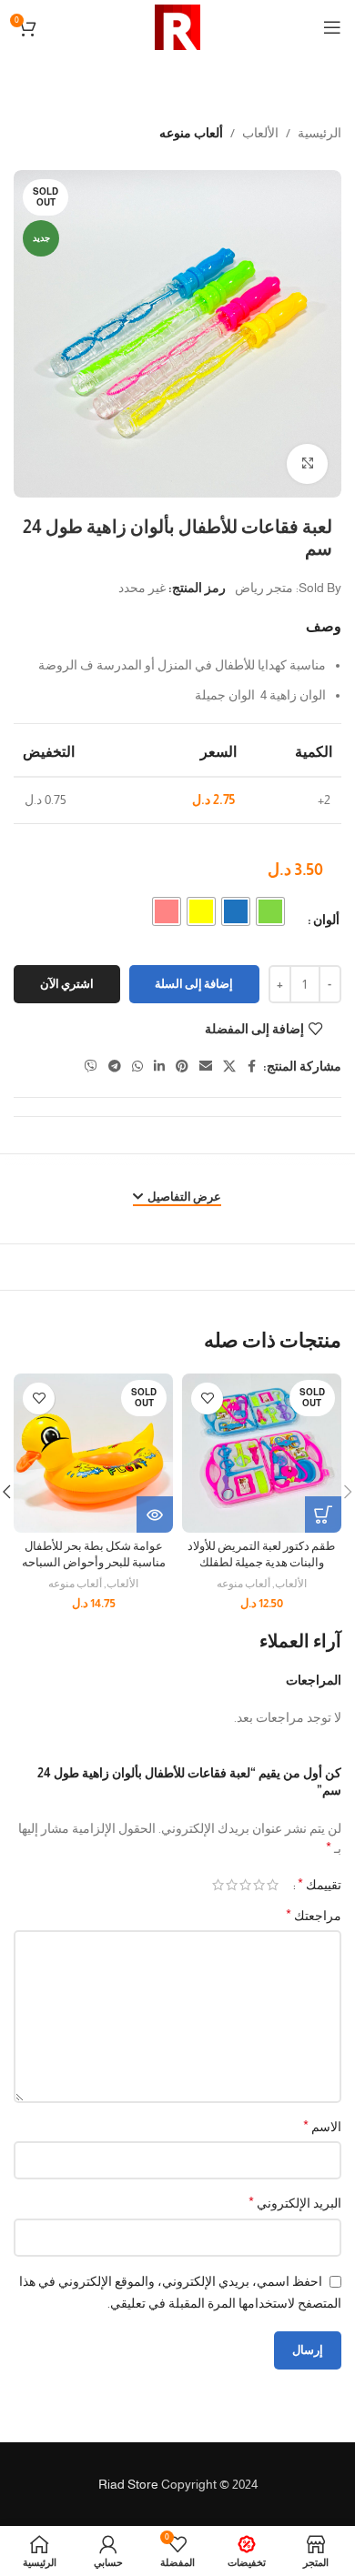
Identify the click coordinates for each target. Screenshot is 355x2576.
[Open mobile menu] (332, 27)
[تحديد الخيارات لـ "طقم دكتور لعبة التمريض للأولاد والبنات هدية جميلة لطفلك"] (323, 1514)
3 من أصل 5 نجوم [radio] (245, 1885)
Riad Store (128, 2484)
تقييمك (319, 1885)
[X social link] (229, 1067)
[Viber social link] (91, 1067)
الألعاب (260, 133)
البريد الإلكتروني (295, 2203)
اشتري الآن (67, 984)
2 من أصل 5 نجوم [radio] (259, 1885)
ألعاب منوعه (191, 133)
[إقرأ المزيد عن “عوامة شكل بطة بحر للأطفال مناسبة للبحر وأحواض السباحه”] (155, 1514)
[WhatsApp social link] (137, 1067)
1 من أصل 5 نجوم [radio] (273, 1885)
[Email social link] (206, 1067)
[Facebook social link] (252, 1067)
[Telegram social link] (115, 1067)
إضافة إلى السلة (194, 984)
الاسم (322, 2126)
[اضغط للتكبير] (307, 464)
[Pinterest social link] (182, 1067)
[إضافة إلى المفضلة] (207, 1399)
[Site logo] (177, 26)
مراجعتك (314, 1915)
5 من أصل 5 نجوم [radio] (218, 1885)
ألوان (326, 920)
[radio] (270, 911)
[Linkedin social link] (159, 1067)
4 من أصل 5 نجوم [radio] (232, 1885)
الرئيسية (319, 133)
